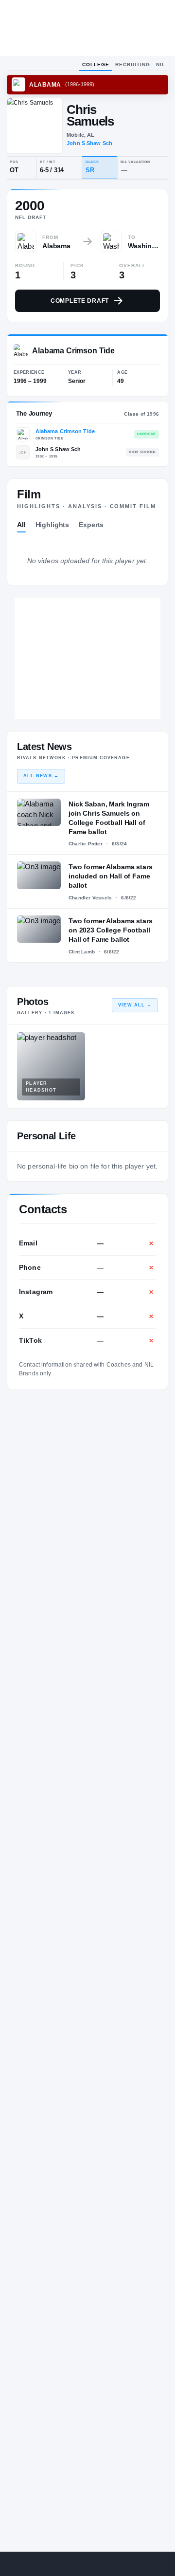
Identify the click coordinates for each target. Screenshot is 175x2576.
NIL (161, 64)
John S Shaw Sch (89, 143)
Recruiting (133, 64)
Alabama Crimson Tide (65, 431)
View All (135, 1005)
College (96, 64)
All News (41, 776)
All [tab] (21, 525)
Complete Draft (80, 301)
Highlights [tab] (52, 525)
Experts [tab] (91, 525)
